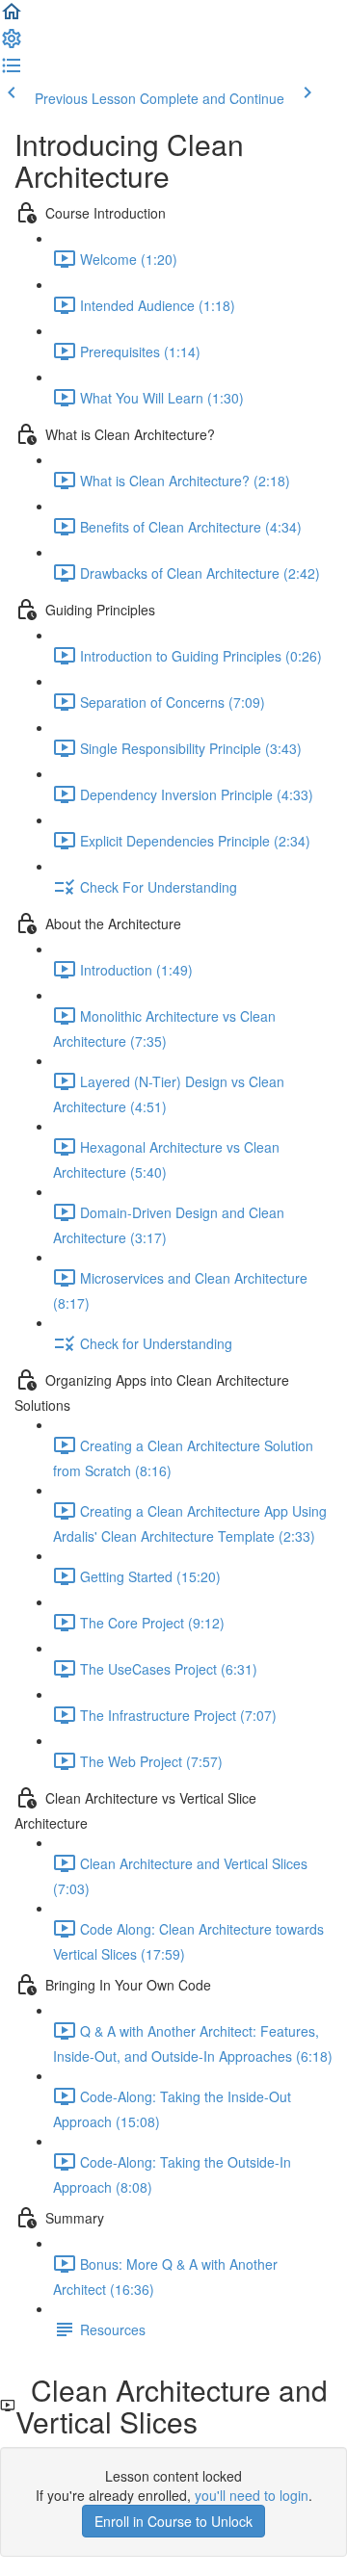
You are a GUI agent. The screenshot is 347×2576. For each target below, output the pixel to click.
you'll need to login (252, 2495)
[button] (12, 17)
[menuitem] (12, 44)
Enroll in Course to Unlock (173, 2521)
